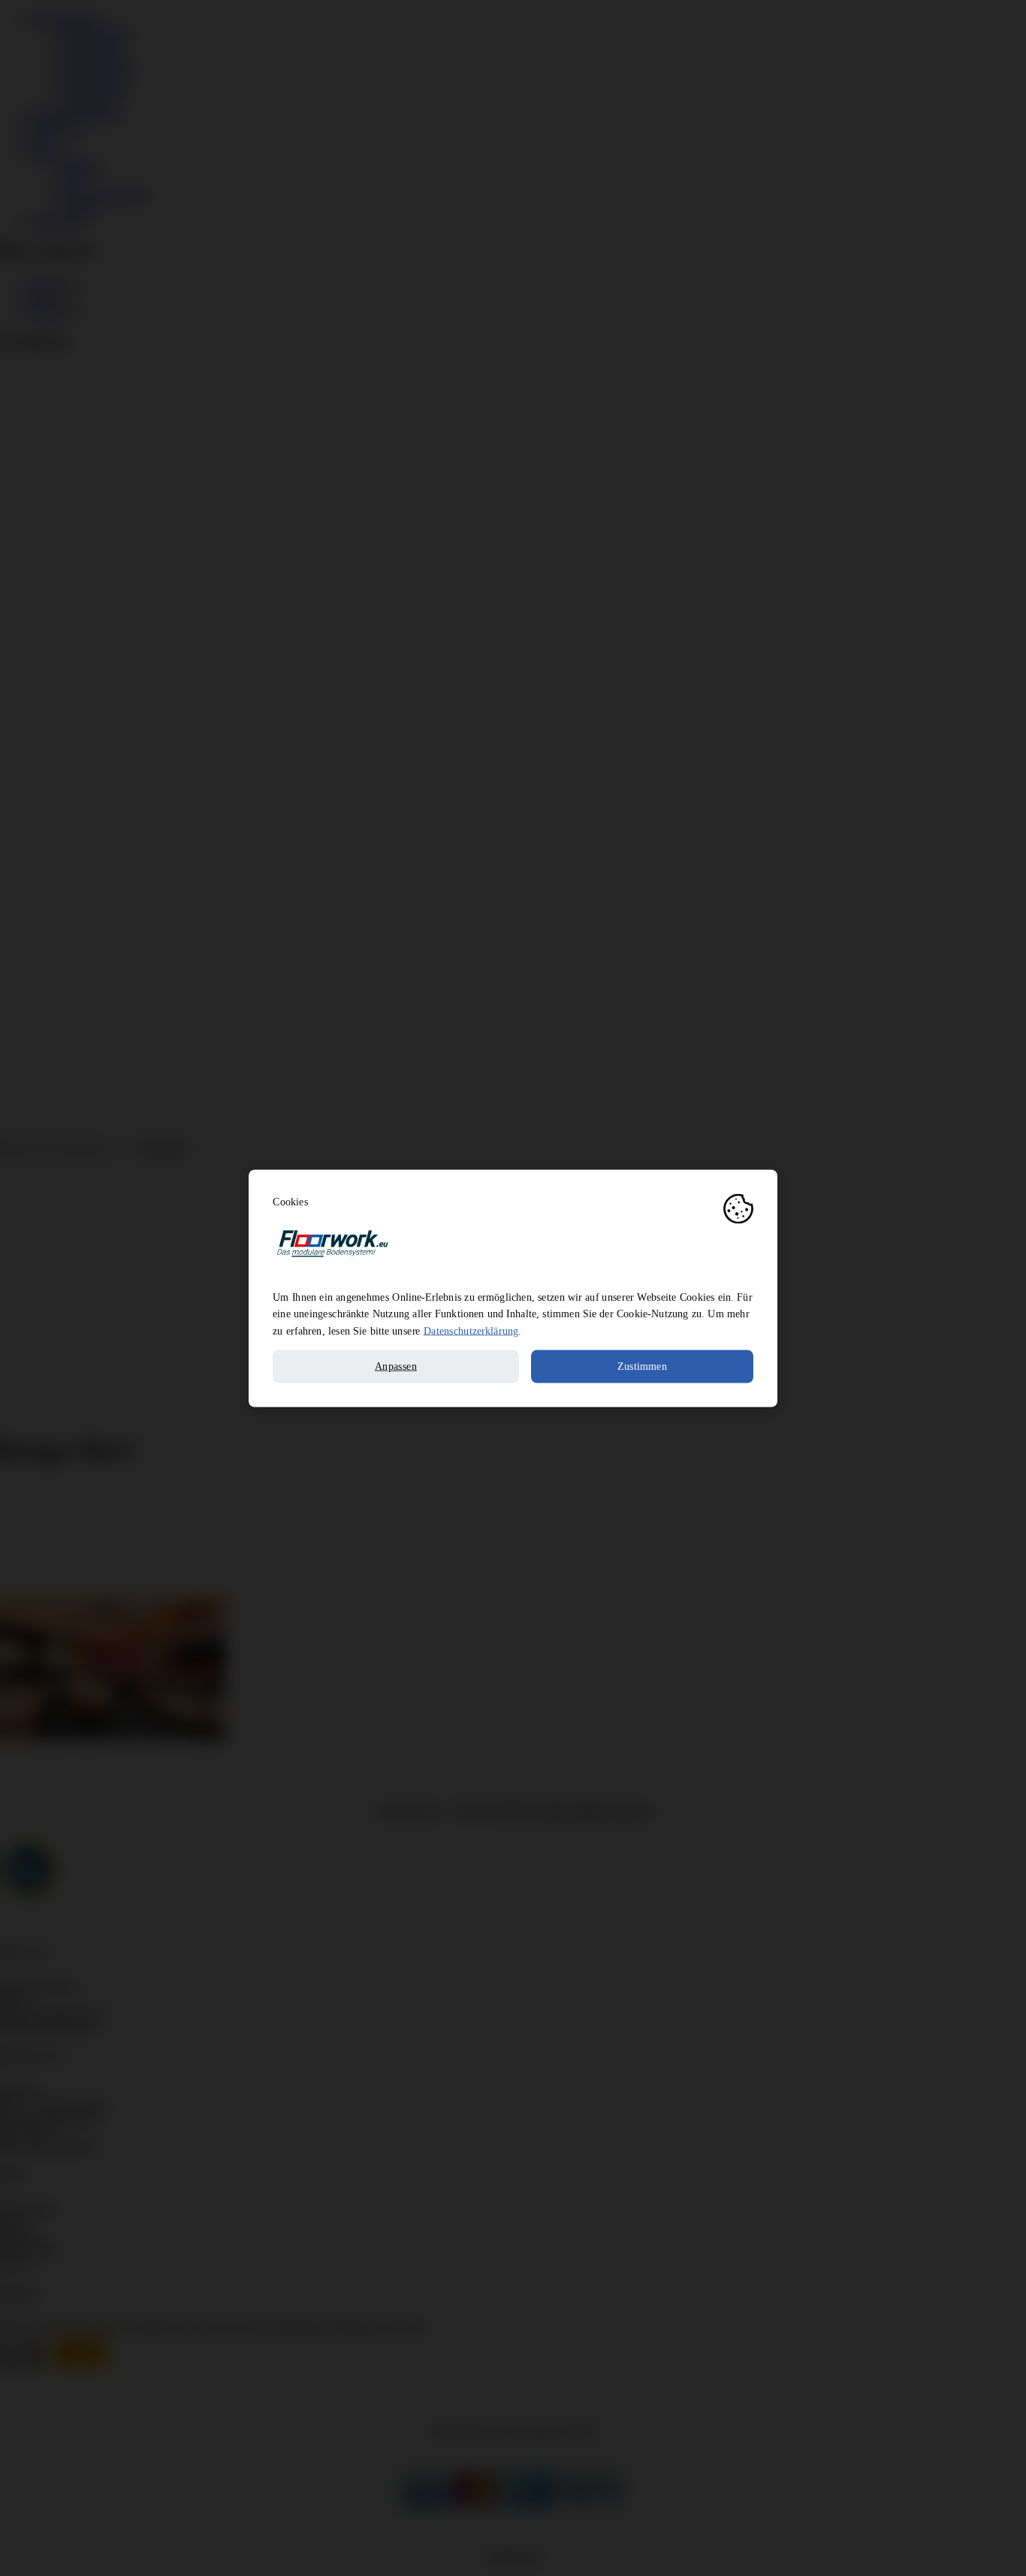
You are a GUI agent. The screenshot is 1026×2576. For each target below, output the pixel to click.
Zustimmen (642, 1366)
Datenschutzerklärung (471, 1330)
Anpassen (396, 1366)
